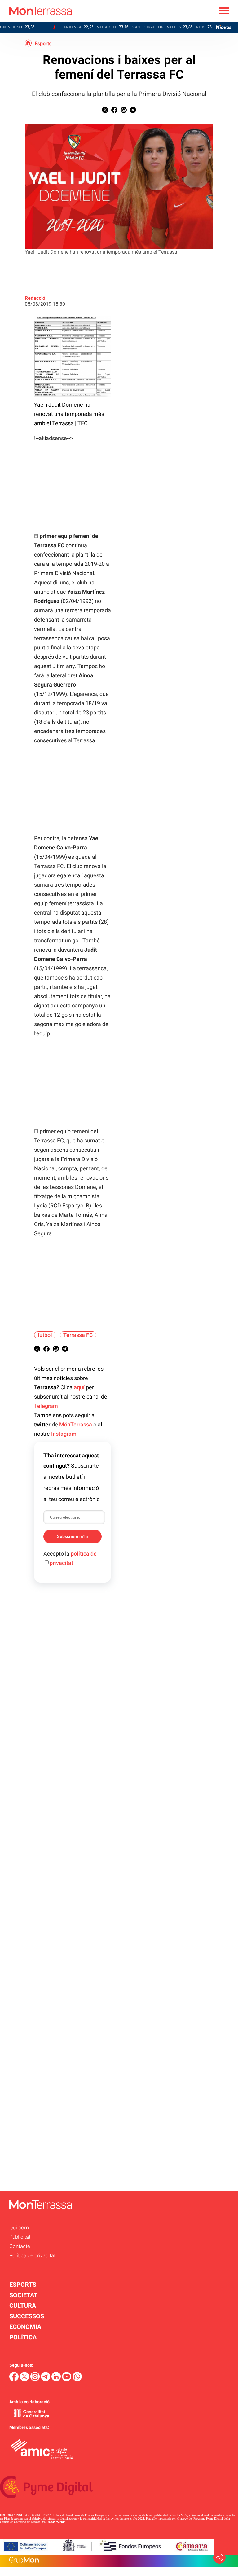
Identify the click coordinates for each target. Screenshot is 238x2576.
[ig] (36, 2380)
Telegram (46, 1406)
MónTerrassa (76, 1424)
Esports (43, 44)
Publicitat (20, 2237)
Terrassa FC (78, 1335)
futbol (45, 1335)
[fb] (15, 2380)
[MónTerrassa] (36, 20)
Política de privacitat (32, 2255)
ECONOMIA (25, 2327)
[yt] (67, 2380)
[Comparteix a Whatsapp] (124, 111)
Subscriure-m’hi (73, 1537)
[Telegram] (46, 2380)
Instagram (64, 1434)
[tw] (25, 2380)
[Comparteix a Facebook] (114, 111)
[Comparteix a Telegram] (133, 111)
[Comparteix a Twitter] (105, 111)
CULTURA (23, 2306)
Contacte (20, 2246)
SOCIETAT (23, 2295)
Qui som (19, 2228)
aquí (79, 1387)
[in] (57, 2380)
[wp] (77, 2380)
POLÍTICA (23, 2337)
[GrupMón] (119, 2561)
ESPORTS (23, 2285)
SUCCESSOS (27, 2316)
